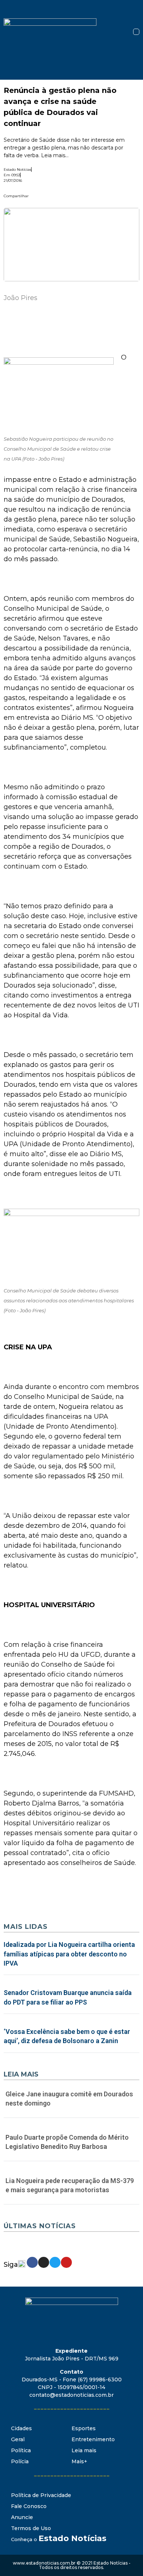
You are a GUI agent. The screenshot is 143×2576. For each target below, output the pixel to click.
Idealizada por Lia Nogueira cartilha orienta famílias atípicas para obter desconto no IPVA (69, 1954)
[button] (136, 32)
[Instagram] (44, 2262)
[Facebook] (32, 2262)
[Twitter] (55, 2262)
